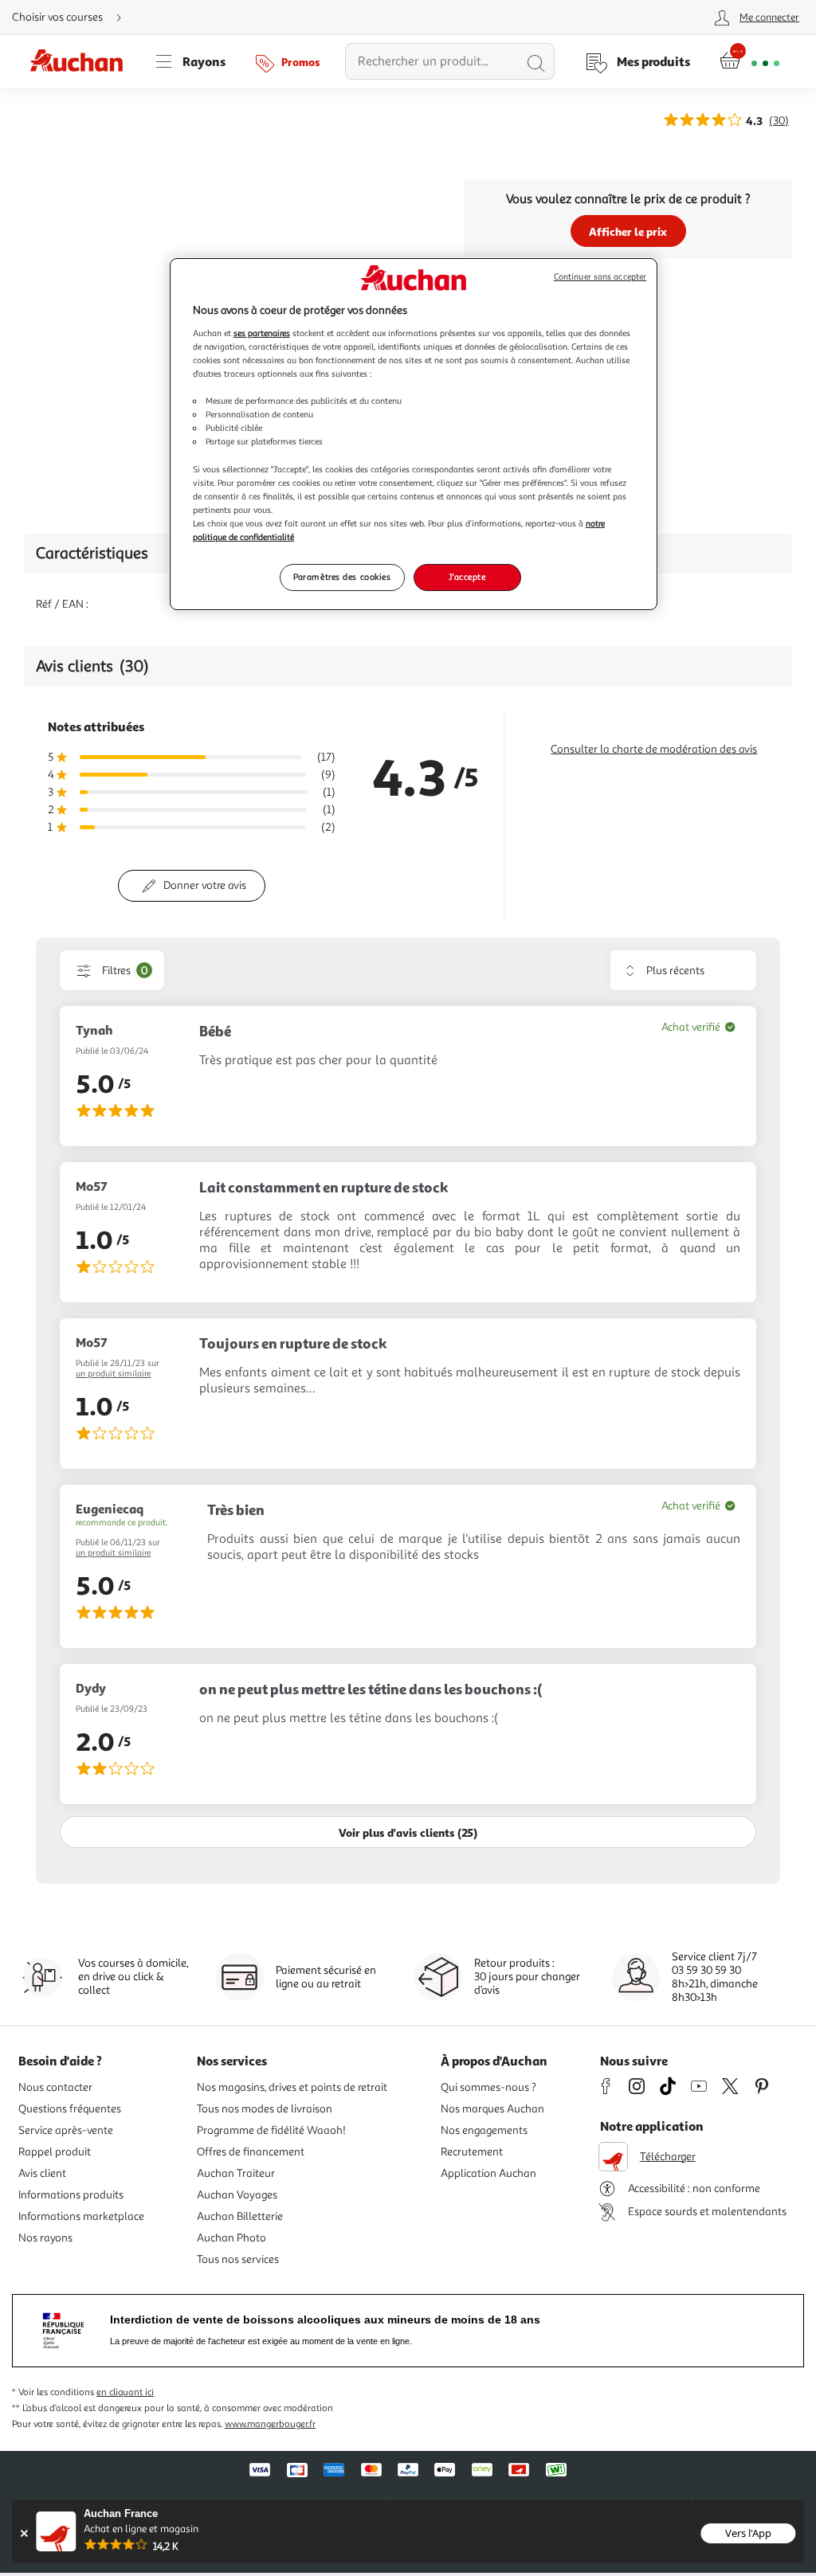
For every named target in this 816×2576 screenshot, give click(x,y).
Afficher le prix (628, 231)
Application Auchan (488, 2173)
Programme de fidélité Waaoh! (271, 2130)
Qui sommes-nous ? (488, 2087)
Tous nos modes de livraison (265, 2109)
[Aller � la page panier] (749, 61)
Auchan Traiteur (236, 2173)
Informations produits (71, 2195)
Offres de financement (251, 2152)
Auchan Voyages (237, 2195)
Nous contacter (55, 2087)
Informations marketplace (81, 2216)
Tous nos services (238, 2259)
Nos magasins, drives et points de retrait (292, 2087)
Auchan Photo (231, 2238)
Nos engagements (484, 2130)
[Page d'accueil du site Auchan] (82, 61)
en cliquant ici (125, 2392)
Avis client (42, 2173)
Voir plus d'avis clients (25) (408, 1832)
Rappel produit (55, 2152)
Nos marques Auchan (492, 2109)
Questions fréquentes (70, 2109)
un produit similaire (113, 1374)
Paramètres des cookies (342, 577)
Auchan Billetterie (240, 2216)
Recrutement (472, 2152)
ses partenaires (262, 333)
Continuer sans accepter (600, 277)
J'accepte (467, 577)
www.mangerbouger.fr (270, 2424)
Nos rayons (45, 2238)
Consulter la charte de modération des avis (654, 749)
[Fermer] (24, 2533)
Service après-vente (66, 2130)
